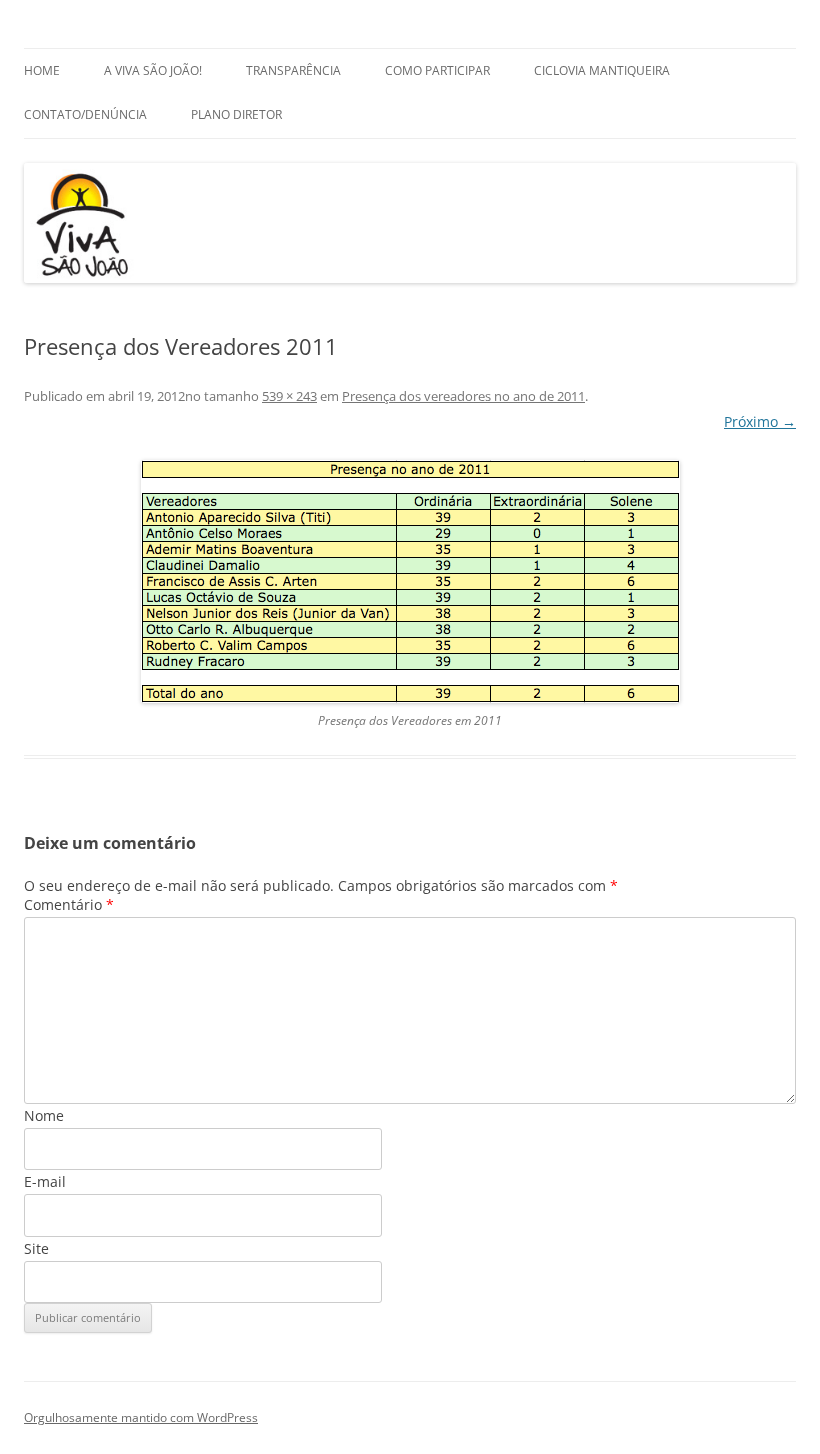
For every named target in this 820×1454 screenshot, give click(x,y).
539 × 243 (289, 396)
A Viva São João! (153, 70)
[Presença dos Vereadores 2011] (410, 581)
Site (36, 1248)
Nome (44, 1115)
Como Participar (437, 70)
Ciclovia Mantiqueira (602, 70)
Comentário (69, 904)
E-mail (45, 1181)
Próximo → (760, 421)
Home (42, 70)
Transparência (293, 70)
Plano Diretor (236, 114)
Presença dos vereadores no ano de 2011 (463, 396)
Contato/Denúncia (85, 114)
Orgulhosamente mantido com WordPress (141, 1417)
